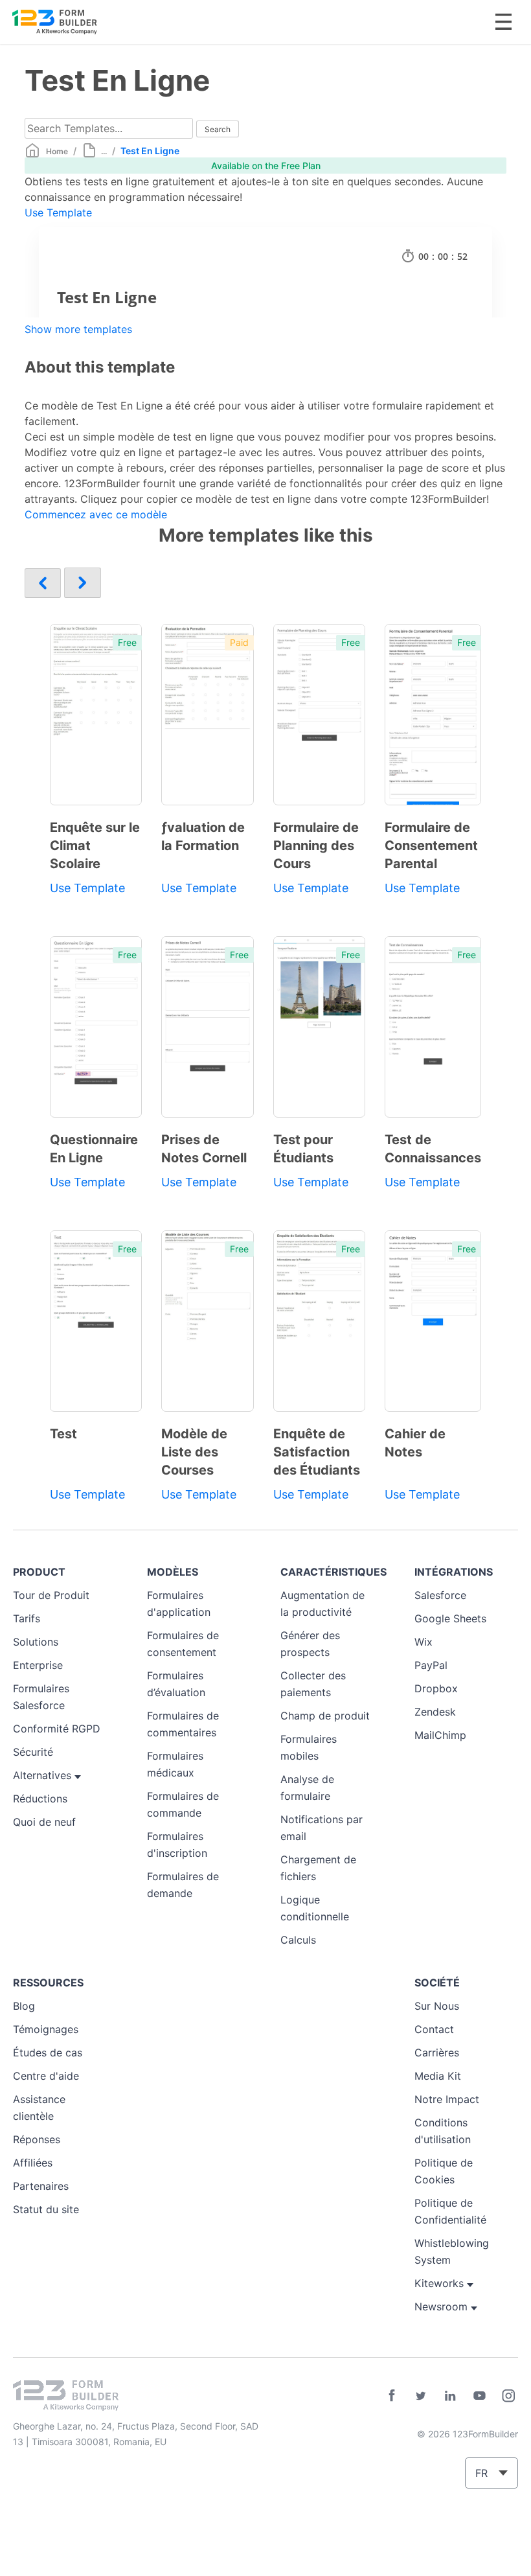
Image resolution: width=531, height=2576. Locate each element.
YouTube (479, 2396)
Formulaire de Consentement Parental (431, 845)
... (104, 151)
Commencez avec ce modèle (96, 514)
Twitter (421, 2396)
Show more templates (78, 329)
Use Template (58, 213)
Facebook (392, 2396)
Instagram (508, 2396)
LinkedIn (450, 2396)
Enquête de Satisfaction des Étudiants (317, 1452)
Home (57, 151)
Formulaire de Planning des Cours (316, 845)
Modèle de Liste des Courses (194, 1452)
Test (63, 1434)
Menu (503, 22)
